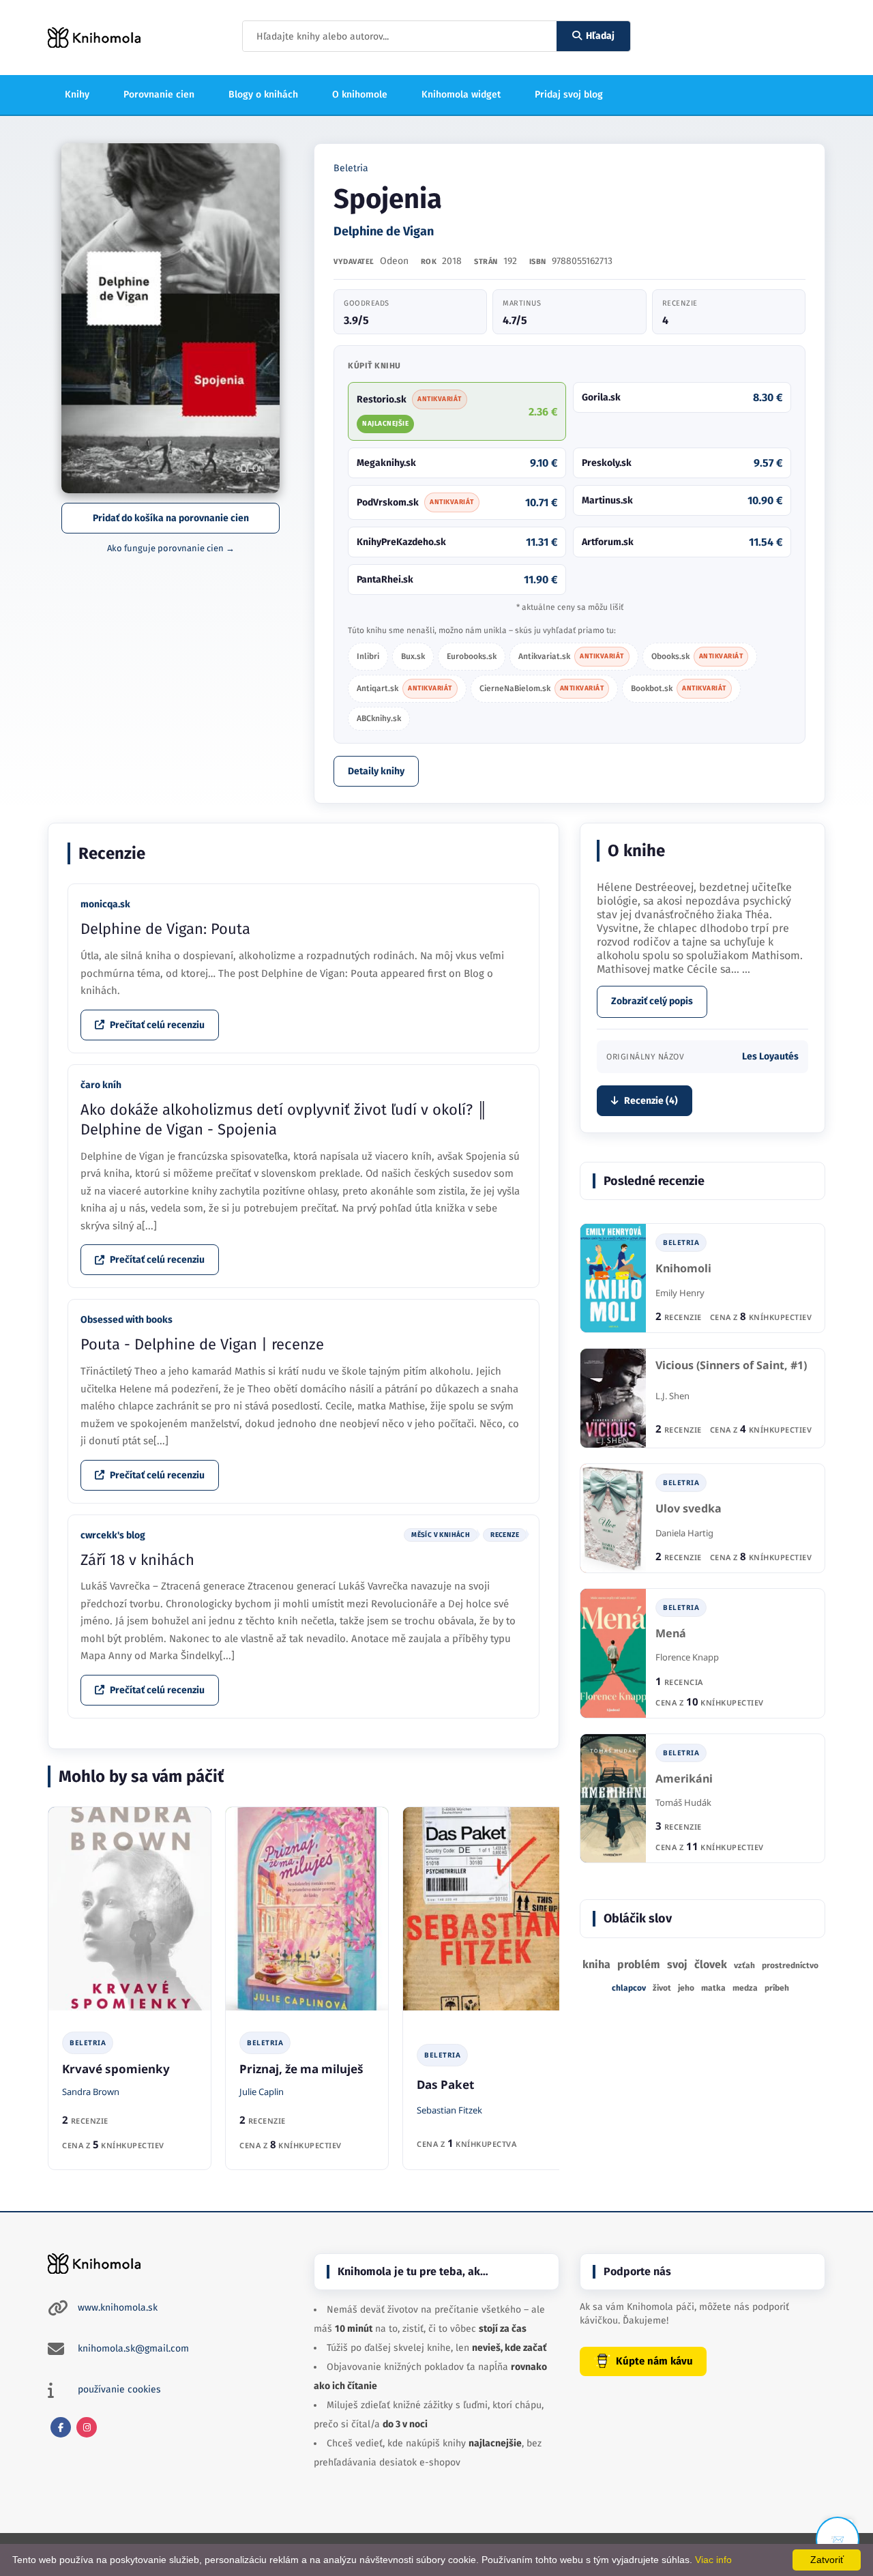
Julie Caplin (262, 2092)
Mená (671, 1634)
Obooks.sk (697, 656)
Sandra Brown (91, 2092)
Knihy (77, 94)
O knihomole (360, 94)
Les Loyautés (770, 1056)
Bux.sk (413, 656)
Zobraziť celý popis (652, 1001)
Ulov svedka (689, 1509)
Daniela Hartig (684, 1533)
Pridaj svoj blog (569, 94)
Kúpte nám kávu (654, 2361)
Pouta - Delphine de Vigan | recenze (202, 1344)
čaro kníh (101, 1085)
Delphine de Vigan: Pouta (165, 929)
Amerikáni (684, 1779)
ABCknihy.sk (379, 718)
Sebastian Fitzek (449, 2110)
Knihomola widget (461, 94)
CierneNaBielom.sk (542, 688)
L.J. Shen (672, 1396)
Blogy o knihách (263, 94)
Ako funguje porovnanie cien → (171, 548)
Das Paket (445, 2084)
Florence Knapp (687, 1657)
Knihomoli (683, 1269)
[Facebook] (61, 2427)
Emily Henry (680, 1293)
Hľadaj (600, 36)
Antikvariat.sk (571, 656)
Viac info (713, 2560)
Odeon (394, 261)
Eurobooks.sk (472, 656)
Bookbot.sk (679, 688)
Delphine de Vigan (384, 231)
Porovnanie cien (159, 94)
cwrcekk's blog (113, 1535)
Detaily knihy (376, 771)
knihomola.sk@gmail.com (133, 2348)
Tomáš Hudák (683, 1802)
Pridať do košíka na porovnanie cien (171, 518)
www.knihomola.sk (118, 2308)
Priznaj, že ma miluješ (301, 2069)
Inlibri (368, 656)
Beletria (351, 168)
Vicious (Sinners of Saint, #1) (731, 1365)
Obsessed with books (127, 1320)
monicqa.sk (105, 904)
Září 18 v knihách (137, 1560)
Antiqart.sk (404, 688)
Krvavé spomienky (116, 2069)
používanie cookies (119, 2389)
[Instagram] (87, 2427)
